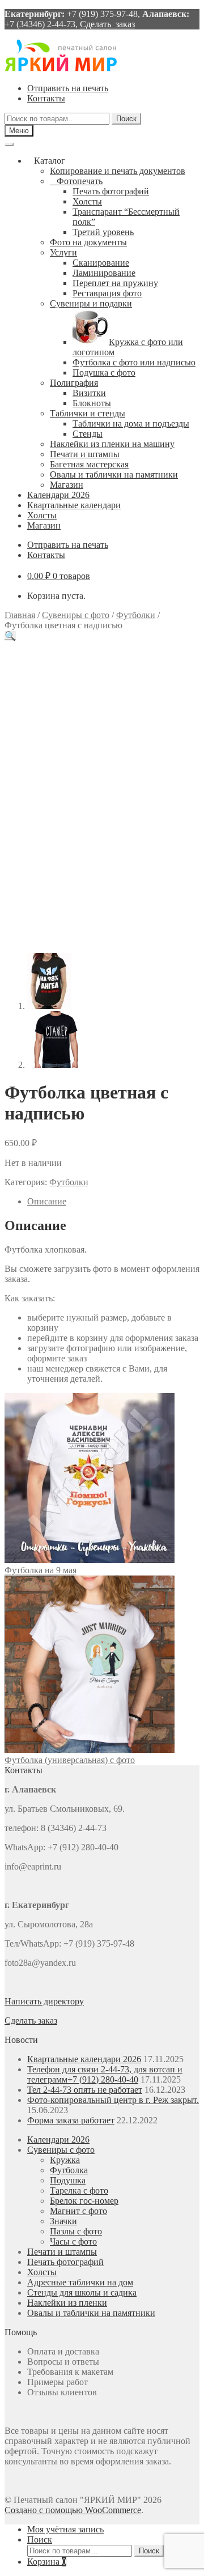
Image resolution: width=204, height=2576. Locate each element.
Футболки (136, 615)
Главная (20, 615)
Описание (47, 1201)
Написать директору (44, 2001)
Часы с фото (73, 2241)
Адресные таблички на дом (80, 2282)
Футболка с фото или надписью (134, 362)
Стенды (88, 434)
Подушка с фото (104, 372)
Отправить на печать (68, 88)
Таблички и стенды (88, 413)
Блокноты (92, 403)
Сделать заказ (107, 24)
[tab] (113, 1202)
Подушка (68, 2180)
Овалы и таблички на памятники (114, 474)
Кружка (65, 2160)
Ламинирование (104, 273)
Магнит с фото (78, 2211)
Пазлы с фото (76, 2231)
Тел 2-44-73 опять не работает (85, 2090)
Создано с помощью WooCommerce (73, 2510)
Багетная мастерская (89, 464)
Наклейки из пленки (67, 2303)
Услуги (63, 252)
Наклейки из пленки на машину (112, 444)
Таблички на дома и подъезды (131, 423)
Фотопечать (80, 181)
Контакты (46, 98)
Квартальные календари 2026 (84, 2059)
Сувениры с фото (76, 615)
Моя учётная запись (65, 2529)
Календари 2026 (58, 495)
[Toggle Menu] (9, 144)
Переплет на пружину (115, 283)
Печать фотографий (111, 191)
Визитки (89, 393)
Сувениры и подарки (91, 303)
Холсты (87, 201)
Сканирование (101, 263)
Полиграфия (74, 383)
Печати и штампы (85, 454)
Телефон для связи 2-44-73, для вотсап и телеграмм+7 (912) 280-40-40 (105, 2074)
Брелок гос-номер (84, 2201)
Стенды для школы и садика (82, 2292)
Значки (63, 2221)
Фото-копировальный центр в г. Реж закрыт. (113, 2100)
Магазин (67, 485)
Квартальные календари (74, 505)
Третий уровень (103, 232)
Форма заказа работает (71, 2120)
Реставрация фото (107, 293)
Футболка (69, 2170)
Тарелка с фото (79, 2190)
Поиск (126, 119)
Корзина (47, 2562)
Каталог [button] (50, 161)
